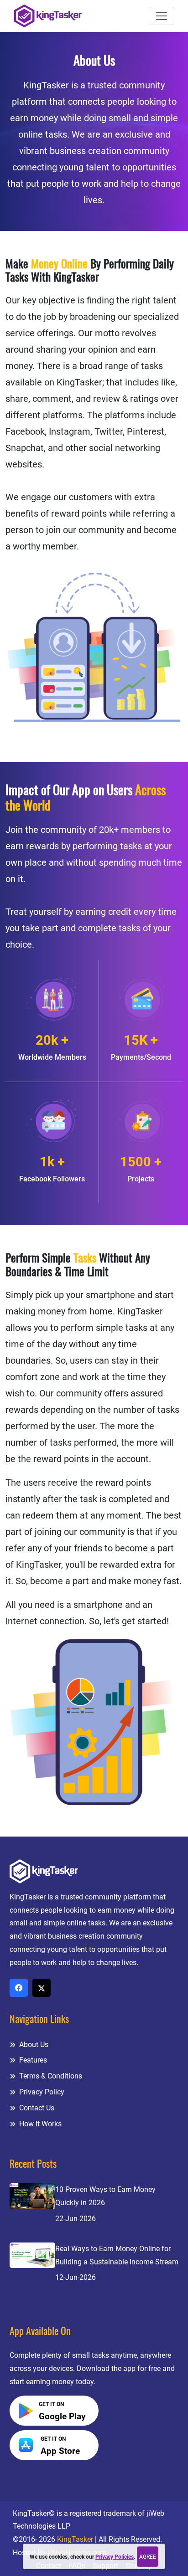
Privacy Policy (41, 2092)
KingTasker (75, 2539)
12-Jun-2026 (76, 2277)
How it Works (39, 2124)
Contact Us (36, 2108)
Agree (148, 2557)
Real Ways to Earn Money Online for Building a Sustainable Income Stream (117, 2255)
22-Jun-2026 (76, 2219)
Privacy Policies (115, 2557)
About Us (33, 2045)
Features (32, 2060)
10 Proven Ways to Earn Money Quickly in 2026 (105, 2196)
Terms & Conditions (50, 2076)
